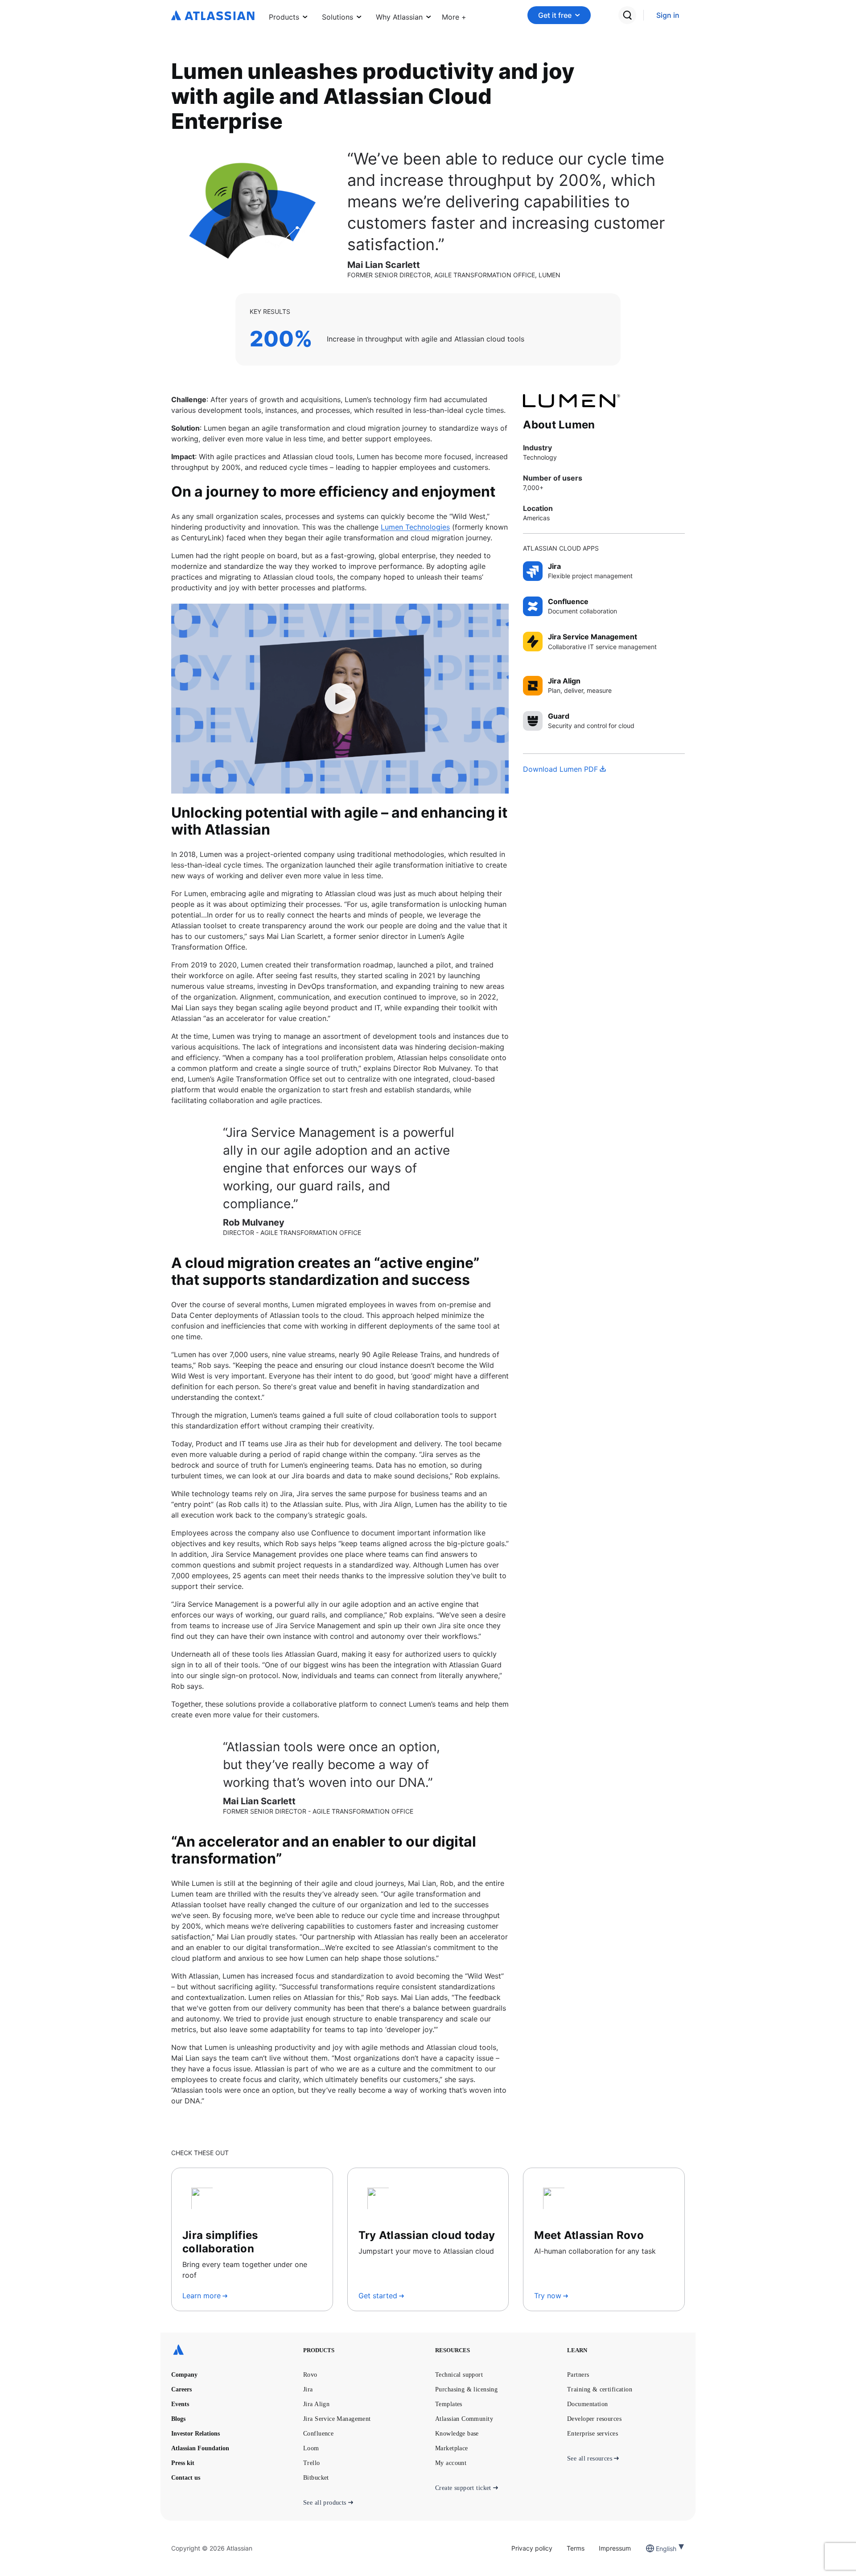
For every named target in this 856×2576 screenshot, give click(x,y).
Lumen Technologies (415, 527)
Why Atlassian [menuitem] (399, 17)
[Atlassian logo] (213, 16)
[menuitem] (454, 15)
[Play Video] (340, 699)
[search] (627, 15)
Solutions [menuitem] (337, 17)
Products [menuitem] (284, 17)
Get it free (555, 15)
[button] (454, 15)
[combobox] (657, 2549)
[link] (668, 15)
